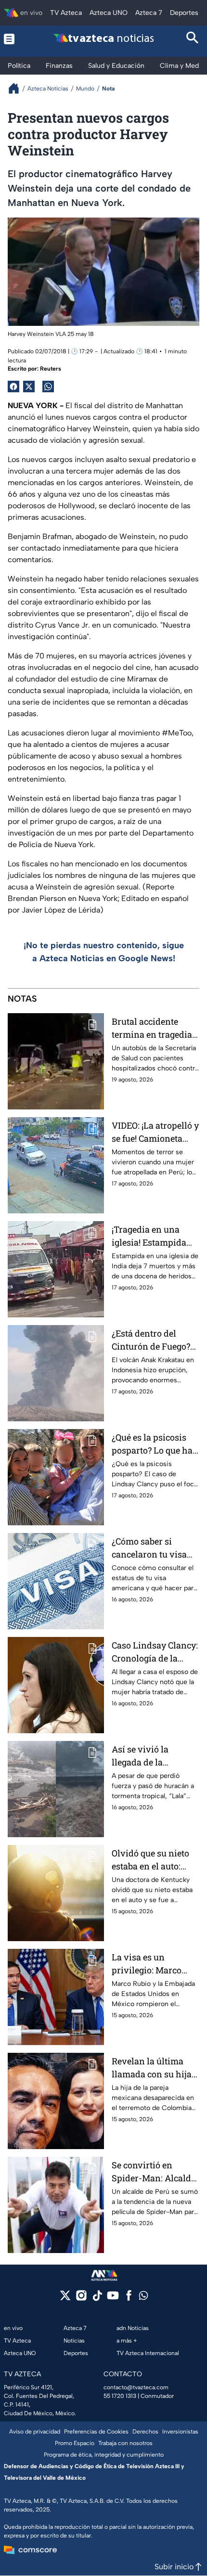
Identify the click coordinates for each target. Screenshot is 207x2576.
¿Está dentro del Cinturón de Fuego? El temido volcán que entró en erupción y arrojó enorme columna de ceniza (154, 1340)
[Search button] (193, 39)
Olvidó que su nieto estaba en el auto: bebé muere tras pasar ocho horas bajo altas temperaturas (150, 1860)
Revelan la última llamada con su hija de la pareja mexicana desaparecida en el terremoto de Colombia (152, 2068)
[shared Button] (48, 386)
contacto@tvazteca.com (136, 2387)
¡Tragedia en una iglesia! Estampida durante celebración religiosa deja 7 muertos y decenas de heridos (155, 1236)
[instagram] (81, 2299)
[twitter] (65, 2299)
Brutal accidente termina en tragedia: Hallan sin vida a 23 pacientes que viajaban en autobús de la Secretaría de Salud (153, 1028)
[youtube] (113, 2299)
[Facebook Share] (13, 386)
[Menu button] (14, 39)
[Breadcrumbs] (18, 88)
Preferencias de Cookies (96, 2432)
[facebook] (129, 2299)
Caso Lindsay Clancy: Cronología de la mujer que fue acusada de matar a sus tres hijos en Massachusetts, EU (155, 1652)
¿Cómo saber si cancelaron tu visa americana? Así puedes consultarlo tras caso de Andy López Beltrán (150, 1548)
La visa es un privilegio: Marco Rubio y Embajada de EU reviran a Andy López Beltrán (154, 1964)
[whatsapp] (143, 2298)
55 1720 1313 (120, 2396)
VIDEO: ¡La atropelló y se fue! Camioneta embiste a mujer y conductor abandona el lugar (155, 1132)
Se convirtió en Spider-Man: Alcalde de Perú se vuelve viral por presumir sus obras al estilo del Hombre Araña (155, 2172)
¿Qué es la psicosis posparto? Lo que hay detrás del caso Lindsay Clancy (155, 1444)
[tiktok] (97, 2299)
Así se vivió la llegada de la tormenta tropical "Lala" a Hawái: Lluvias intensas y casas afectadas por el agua (151, 1756)
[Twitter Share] (29, 386)
